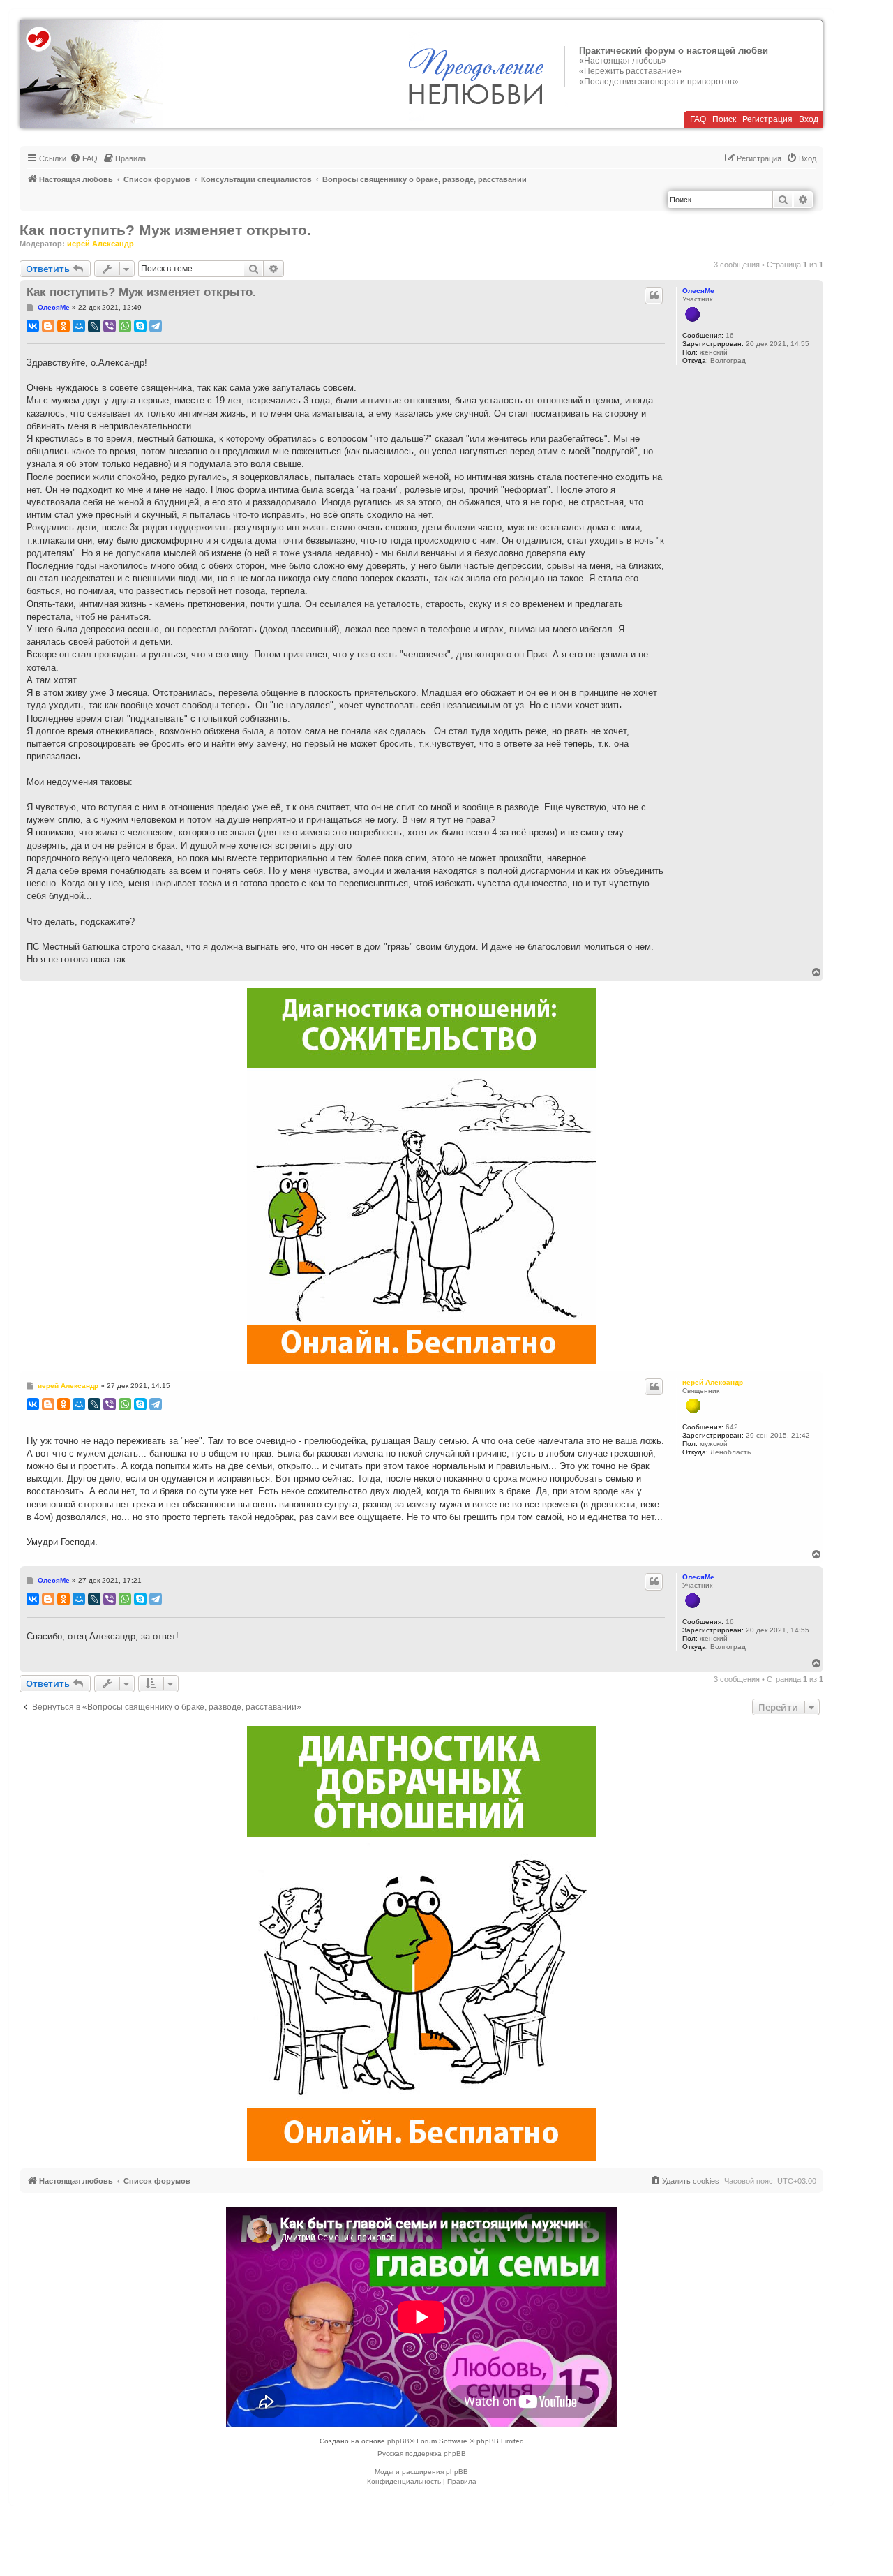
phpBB (398, 2441)
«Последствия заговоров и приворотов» (659, 82)
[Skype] (140, 326)
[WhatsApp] (125, 326)
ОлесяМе (698, 291)
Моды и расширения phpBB (421, 2472)
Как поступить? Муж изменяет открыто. (165, 230)
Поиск (724, 119)
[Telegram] (156, 326)
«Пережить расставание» (630, 71)
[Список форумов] (92, 74)
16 (730, 335)
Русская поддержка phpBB (422, 2454)
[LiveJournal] (94, 326)
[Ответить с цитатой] (654, 295)
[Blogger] (48, 326)
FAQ (698, 119)
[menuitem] (84, 158)
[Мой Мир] (79, 326)
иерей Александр (100, 244)
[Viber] (110, 326)
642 (732, 1427)
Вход (809, 119)
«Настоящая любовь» (623, 61)
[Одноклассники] (63, 326)
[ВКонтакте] (33, 326)
